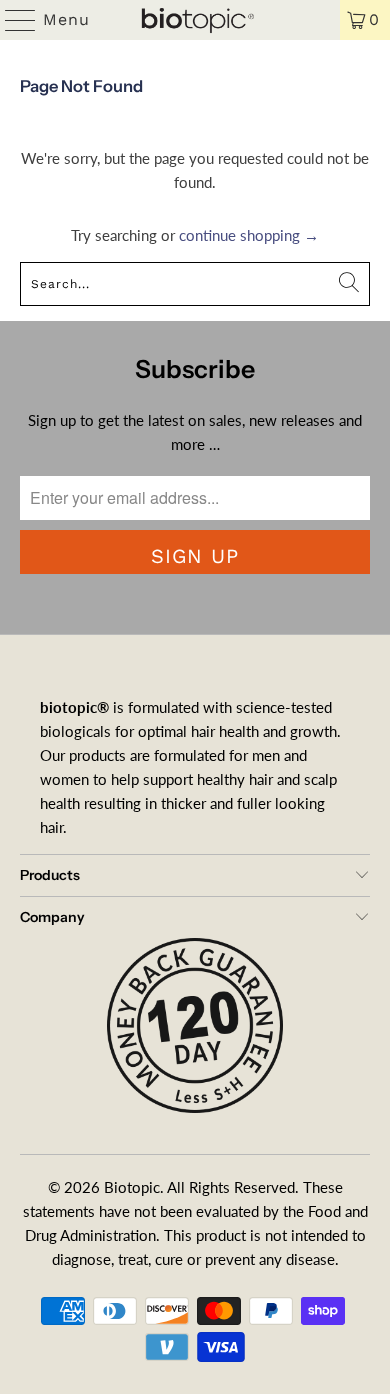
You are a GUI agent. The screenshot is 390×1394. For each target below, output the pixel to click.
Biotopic (132, 1187)
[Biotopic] (195, 20)
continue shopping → (249, 235)
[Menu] (11, 20)
